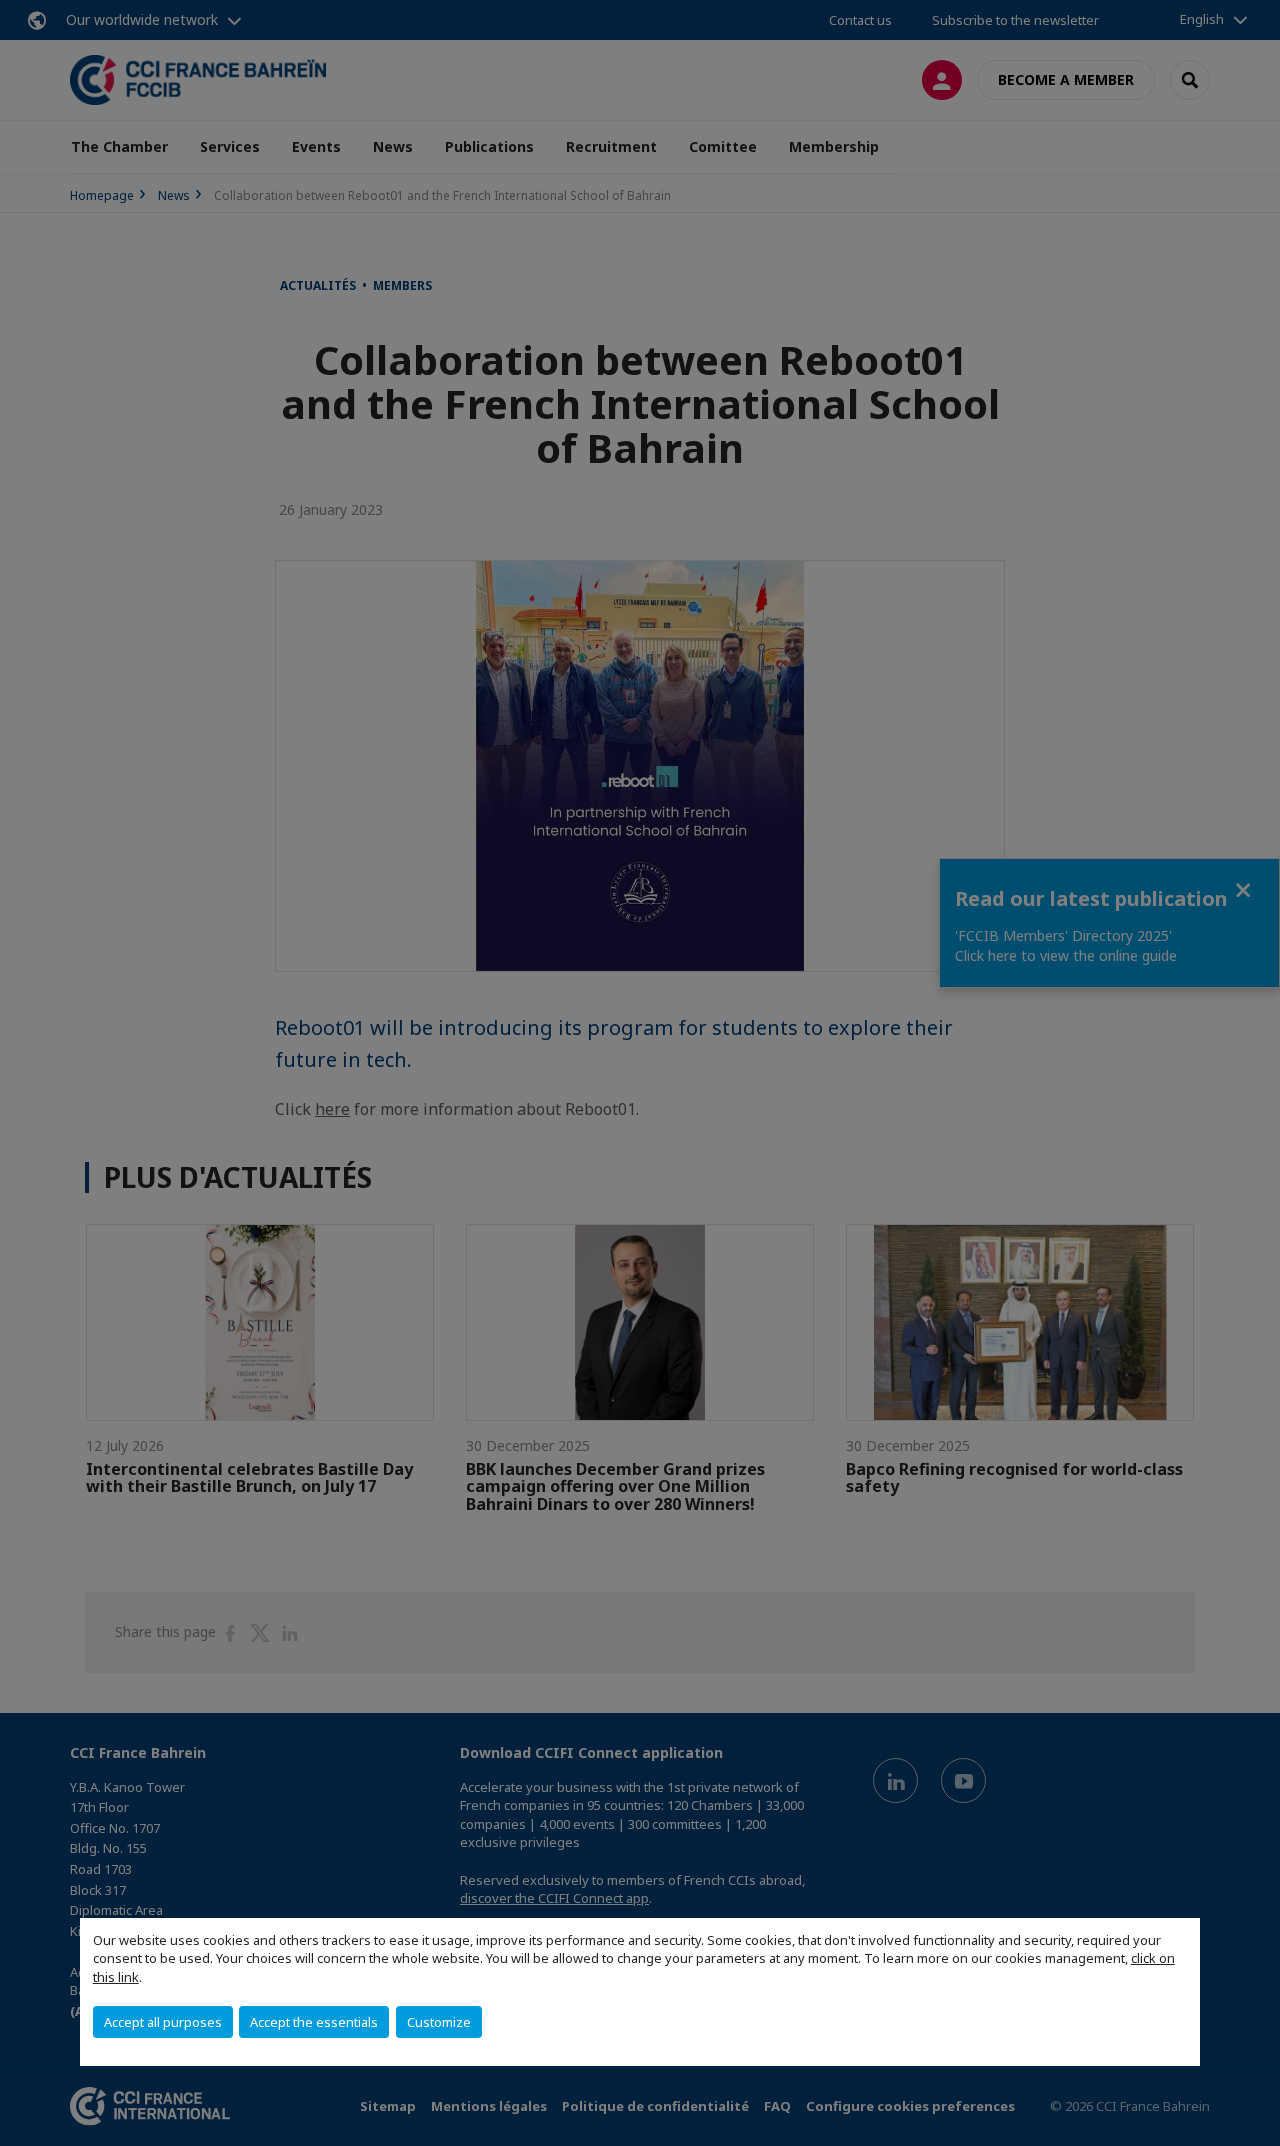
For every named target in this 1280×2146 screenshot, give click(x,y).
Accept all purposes (163, 2022)
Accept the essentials (314, 2022)
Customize (439, 2022)
